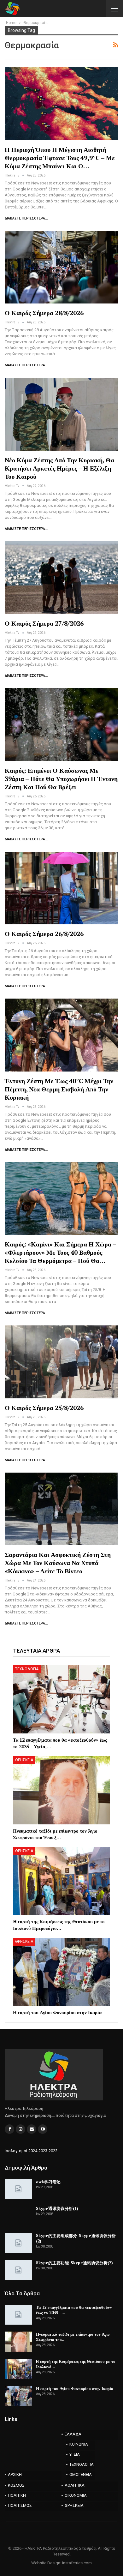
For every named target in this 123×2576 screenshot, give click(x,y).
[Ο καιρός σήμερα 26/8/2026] (61, 888)
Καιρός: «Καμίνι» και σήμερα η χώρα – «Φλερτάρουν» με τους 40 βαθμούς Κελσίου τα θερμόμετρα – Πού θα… (60, 1252)
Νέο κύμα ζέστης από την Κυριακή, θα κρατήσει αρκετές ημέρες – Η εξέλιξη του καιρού (59, 468)
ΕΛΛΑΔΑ (73, 2434)
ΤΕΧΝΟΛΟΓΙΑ (27, 1669)
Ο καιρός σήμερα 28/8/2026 (44, 313)
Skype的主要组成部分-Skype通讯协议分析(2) (76, 2238)
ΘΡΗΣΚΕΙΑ (24, 1760)
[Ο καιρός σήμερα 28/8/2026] (61, 267)
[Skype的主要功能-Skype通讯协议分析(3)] (18, 2270)
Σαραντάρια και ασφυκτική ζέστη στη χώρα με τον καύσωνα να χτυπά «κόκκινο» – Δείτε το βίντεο (58, 1563)
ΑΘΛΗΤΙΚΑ (75, 2485)
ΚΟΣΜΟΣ (16, 2485)
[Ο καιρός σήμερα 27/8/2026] (61, 578)
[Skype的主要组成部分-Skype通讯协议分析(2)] (18, 2243)
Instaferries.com (77, 2563)
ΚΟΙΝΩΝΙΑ (79, 2444)
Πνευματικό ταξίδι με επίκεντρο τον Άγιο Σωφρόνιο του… (73, 2337)
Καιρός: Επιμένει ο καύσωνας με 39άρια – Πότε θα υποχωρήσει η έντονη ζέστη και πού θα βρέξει (61, 779)
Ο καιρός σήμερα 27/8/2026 (44, 623)
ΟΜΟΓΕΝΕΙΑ (81, 2474)
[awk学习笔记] (18, 2189)
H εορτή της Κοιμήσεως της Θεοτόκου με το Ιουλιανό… (76, 2364)
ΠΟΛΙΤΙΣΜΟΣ (20, 2505)
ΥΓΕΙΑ (75, 2454)
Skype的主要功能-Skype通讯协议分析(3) (74, 2263)
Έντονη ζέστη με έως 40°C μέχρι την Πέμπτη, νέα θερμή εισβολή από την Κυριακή (59, 1089)
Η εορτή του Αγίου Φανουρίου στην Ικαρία (75, 2388)
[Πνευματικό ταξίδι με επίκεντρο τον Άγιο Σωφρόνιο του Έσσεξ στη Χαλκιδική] (61, 1790)
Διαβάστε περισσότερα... (26, 218)
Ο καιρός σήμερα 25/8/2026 (44, 1408)
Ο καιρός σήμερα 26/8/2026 (44, 934)
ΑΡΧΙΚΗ (15, 2474)
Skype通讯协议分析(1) (57, 2208)
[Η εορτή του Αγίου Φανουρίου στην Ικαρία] (61, 1972)
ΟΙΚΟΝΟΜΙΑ (76, 2495)
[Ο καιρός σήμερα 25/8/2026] (61, 1362)
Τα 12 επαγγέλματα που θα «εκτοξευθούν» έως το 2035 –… (74, 2310)
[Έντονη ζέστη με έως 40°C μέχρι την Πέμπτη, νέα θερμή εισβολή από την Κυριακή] (61, 1035)
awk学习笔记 (48, 2182)
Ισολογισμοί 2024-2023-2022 (31, 2151)
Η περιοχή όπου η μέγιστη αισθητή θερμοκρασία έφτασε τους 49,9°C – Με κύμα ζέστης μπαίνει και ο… (60, 158)
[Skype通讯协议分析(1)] (18, 2216)
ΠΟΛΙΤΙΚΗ (17, 2495)
